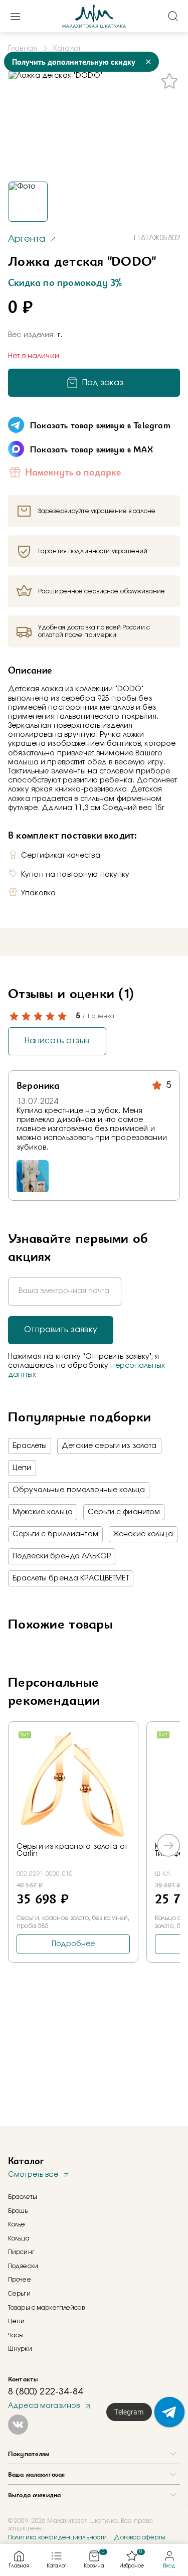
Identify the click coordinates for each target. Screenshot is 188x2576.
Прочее (20, 2280)
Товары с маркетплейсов (46, 2308)
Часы (16, 2335)
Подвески (23, 2266)
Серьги (19, 2294)
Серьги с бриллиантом (55, 1534)
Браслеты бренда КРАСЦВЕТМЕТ (71, 1578)
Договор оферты (140, 2537)
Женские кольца (143, 1534)
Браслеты (30, 1446)
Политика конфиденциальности (57, 2537)
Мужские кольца (43, 1512)
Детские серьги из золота (109, 1446)
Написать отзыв (57, 1041)
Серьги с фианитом (124, 1512)
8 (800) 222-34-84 (45, 2392)
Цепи (22, 1468)
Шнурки (20, 2349)
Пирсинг (21, 2252)
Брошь (18, 2211)
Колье (17, 2224)
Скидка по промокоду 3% (65, 282)
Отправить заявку (61, 1330)
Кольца (19, 2238)
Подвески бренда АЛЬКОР (62, 1556)
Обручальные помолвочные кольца (79, 1490)
